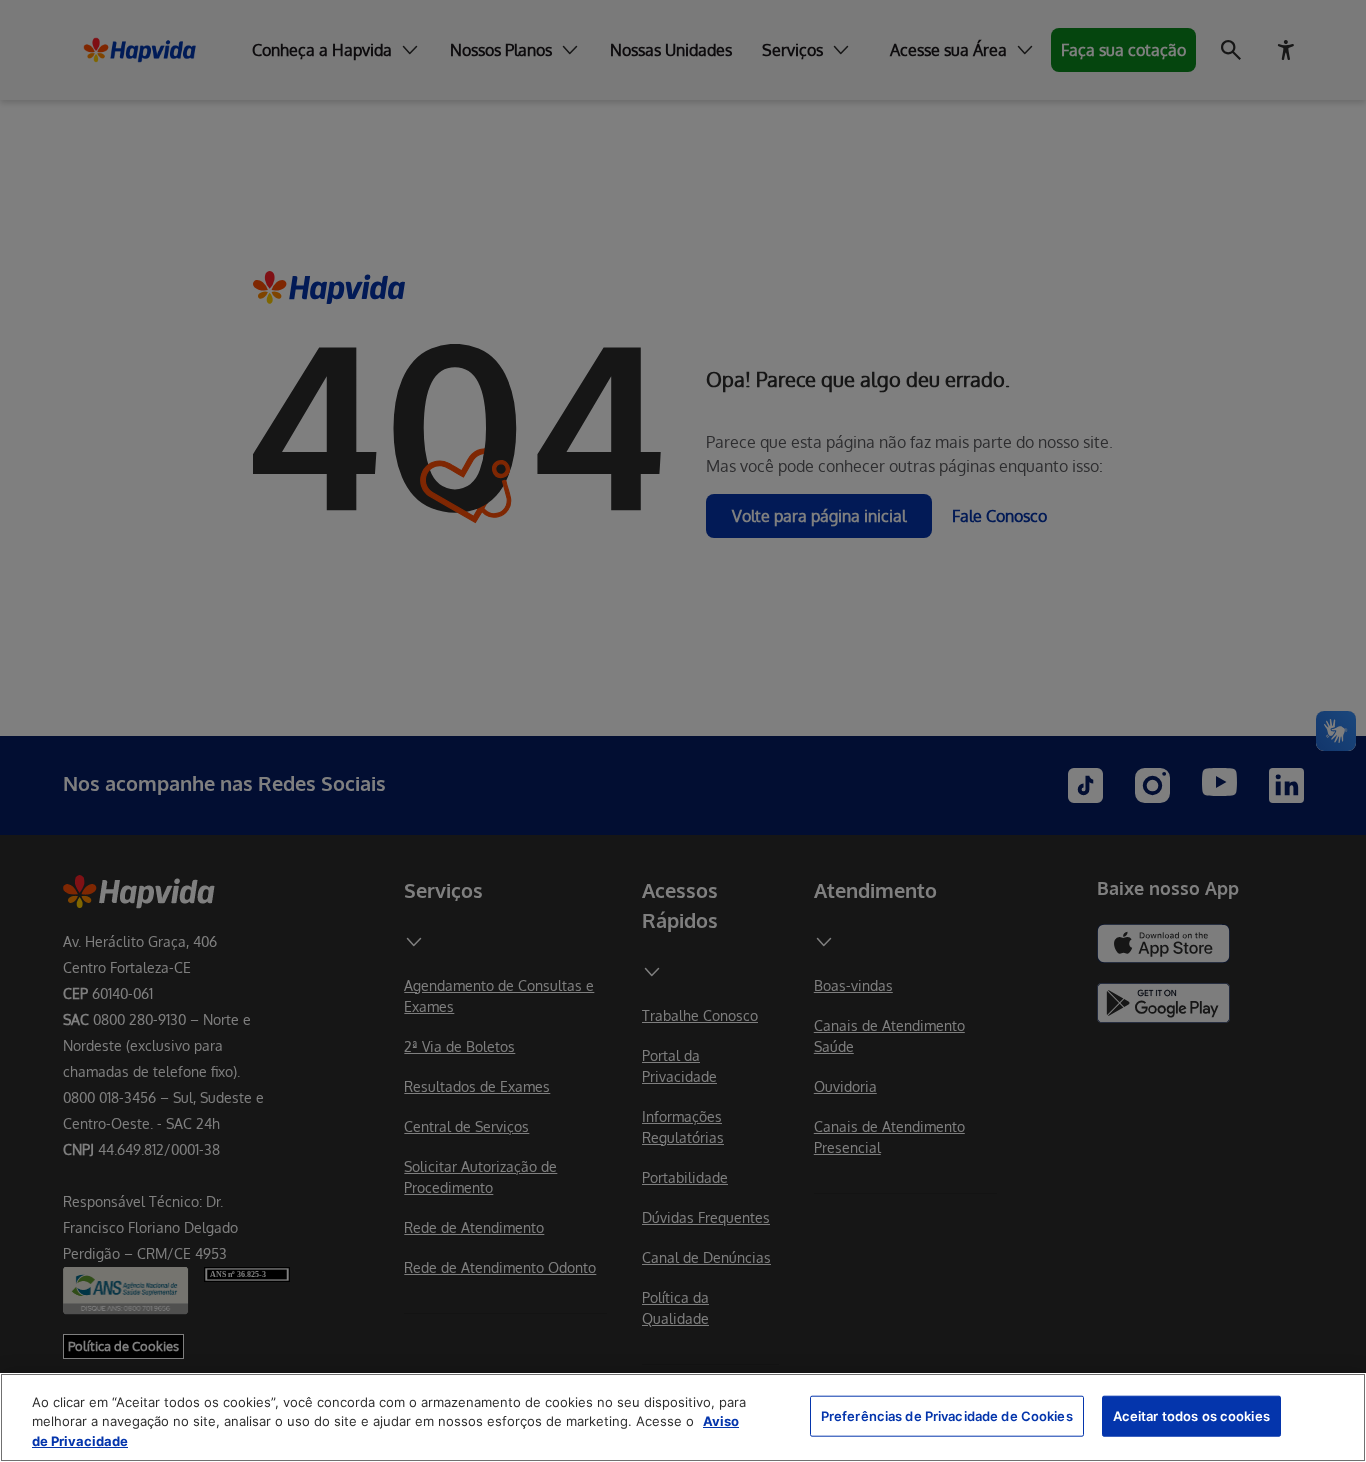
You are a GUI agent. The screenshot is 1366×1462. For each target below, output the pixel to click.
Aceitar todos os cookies (1191, 1415)
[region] (683, 1417)
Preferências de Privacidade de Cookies (947, 1415)
